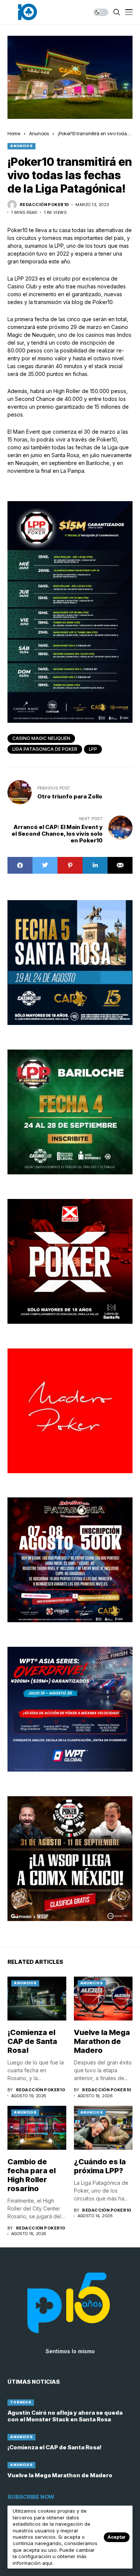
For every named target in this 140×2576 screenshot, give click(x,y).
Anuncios (39, 133)
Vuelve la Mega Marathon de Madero (102, 2041)
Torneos (21, 2402)
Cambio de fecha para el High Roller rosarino (32, 2175)
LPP (93, 749)
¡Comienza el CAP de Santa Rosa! (32, 2041)
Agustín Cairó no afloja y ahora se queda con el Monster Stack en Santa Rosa (65, 2416)
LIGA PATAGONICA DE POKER (45, 749)
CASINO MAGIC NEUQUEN (41, 738)
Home (14, 133)
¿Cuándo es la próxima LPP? (100, 2166)
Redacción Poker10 (44, 205)
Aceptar (117, 2537)
